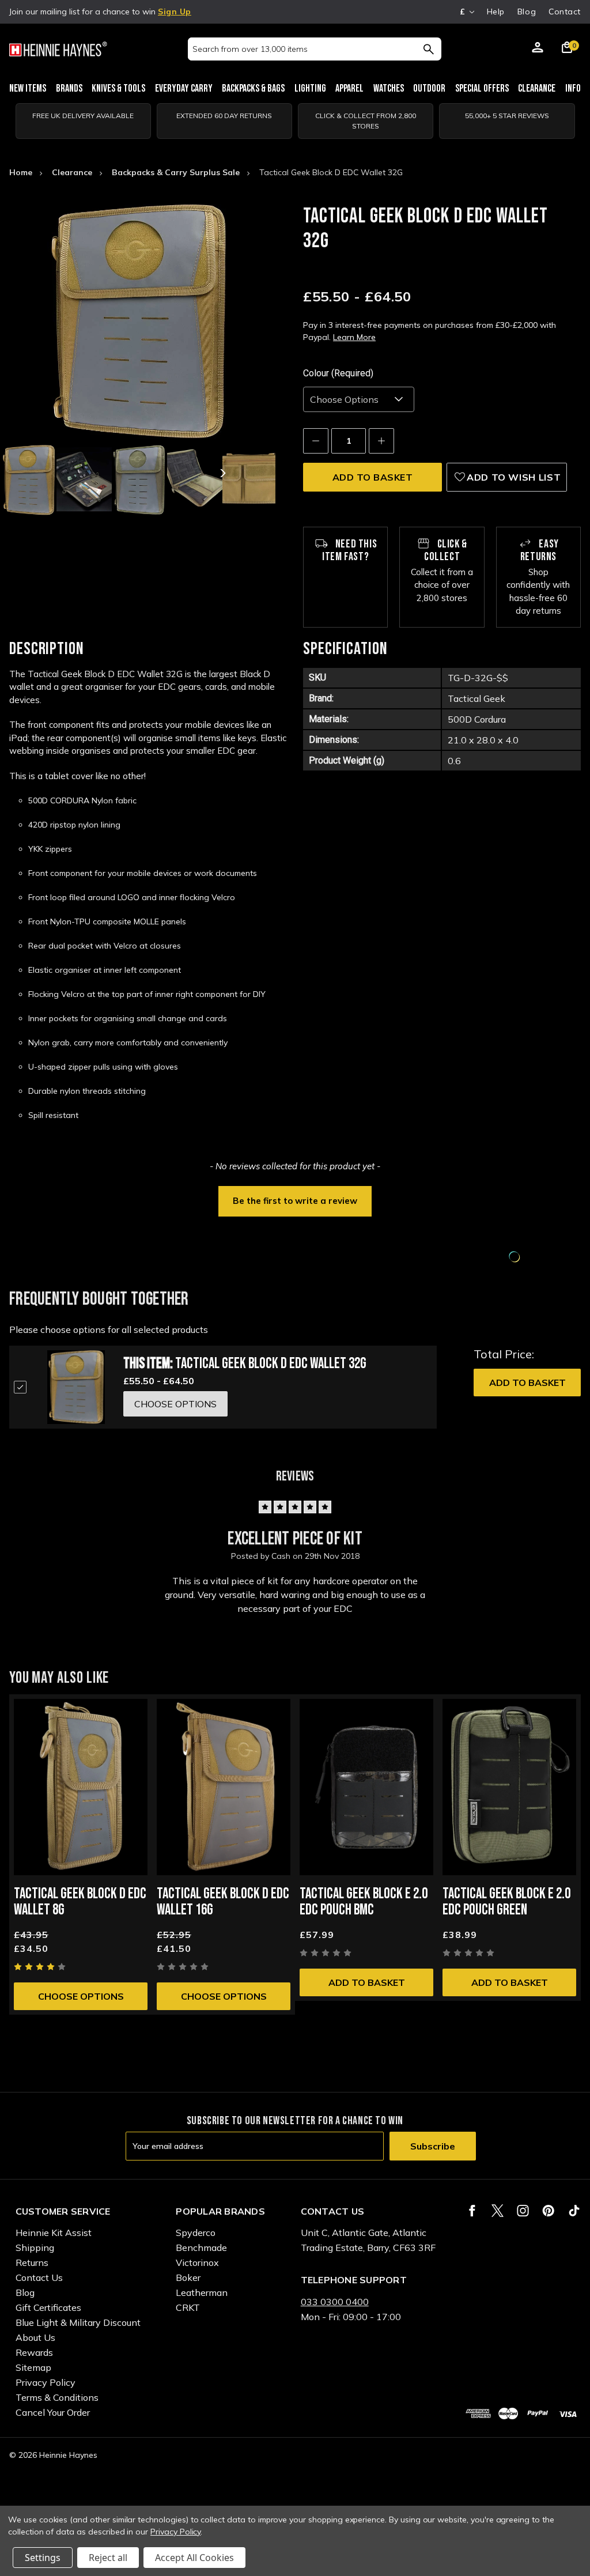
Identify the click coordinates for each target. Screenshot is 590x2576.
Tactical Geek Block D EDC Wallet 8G (80, 1902)
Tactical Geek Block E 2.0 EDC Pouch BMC (364, 1902)
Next (222, 473)
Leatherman (202, 2292)
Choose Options (81, 1996)
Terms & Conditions (57, 2397)
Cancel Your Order (53, 2412)
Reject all (108, 2558)
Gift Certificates (48, 2307)
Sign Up (175, 12)
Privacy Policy (46, 2382)
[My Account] (538, 49)
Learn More (354, 337)
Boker (188, 2277)
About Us (35, 2337)
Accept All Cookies (194, 2558)
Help (496, 12)
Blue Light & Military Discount (78, 2322)
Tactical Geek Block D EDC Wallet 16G (223, 1902)
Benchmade (201, 2248)
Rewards (34, 2352)
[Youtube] (574, 2211)
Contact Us (39, 2277)
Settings (43, 2558)
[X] (498, 2211)
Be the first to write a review (295, 1201)
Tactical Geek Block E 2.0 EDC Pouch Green (506, 1902)
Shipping (35, 2248)
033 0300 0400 (335, 2302)
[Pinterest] (548, 2211)
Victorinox (197, 2263)
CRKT (188, 2307)
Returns (32, 2263)
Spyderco (196, 2233)
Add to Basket (527, 1383)
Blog (527, 12)
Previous (55, 473)
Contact (565, 12)
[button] (295, 1200)
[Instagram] (523, 2211)
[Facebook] (472, 2211)
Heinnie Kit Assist (54, 2233)
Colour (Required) (338, 373)
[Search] (428, 49)
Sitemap (33, 2367)
